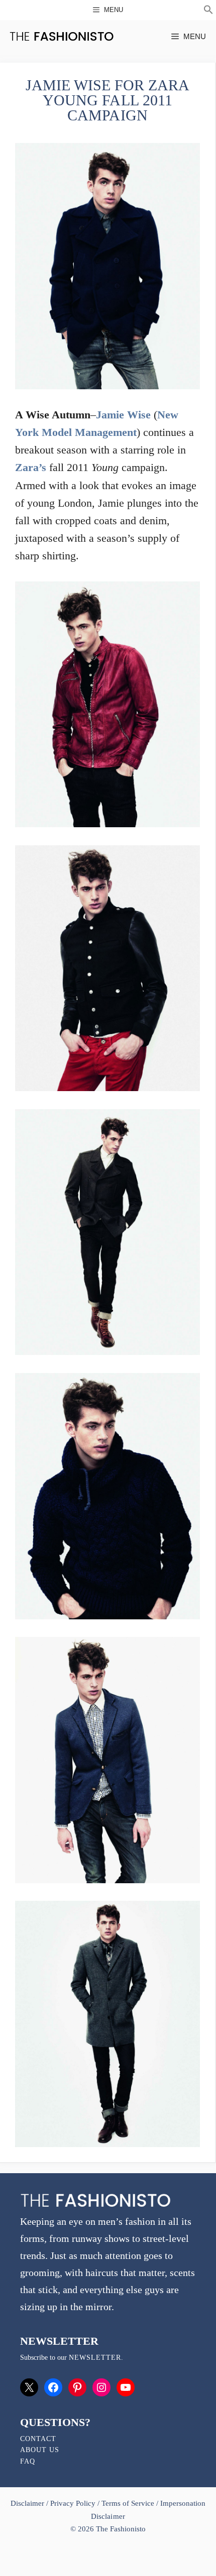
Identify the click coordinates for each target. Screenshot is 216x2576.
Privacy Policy (73, 2503)
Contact (38, 2439)
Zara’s (31, 467)
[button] (208, 11)
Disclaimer (28, 2503)
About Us (40, 2450)
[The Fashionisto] (62, 36)
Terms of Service (128, 2503)
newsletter (95, 2358)
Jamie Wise (123, 415)
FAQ (28, 2461)
